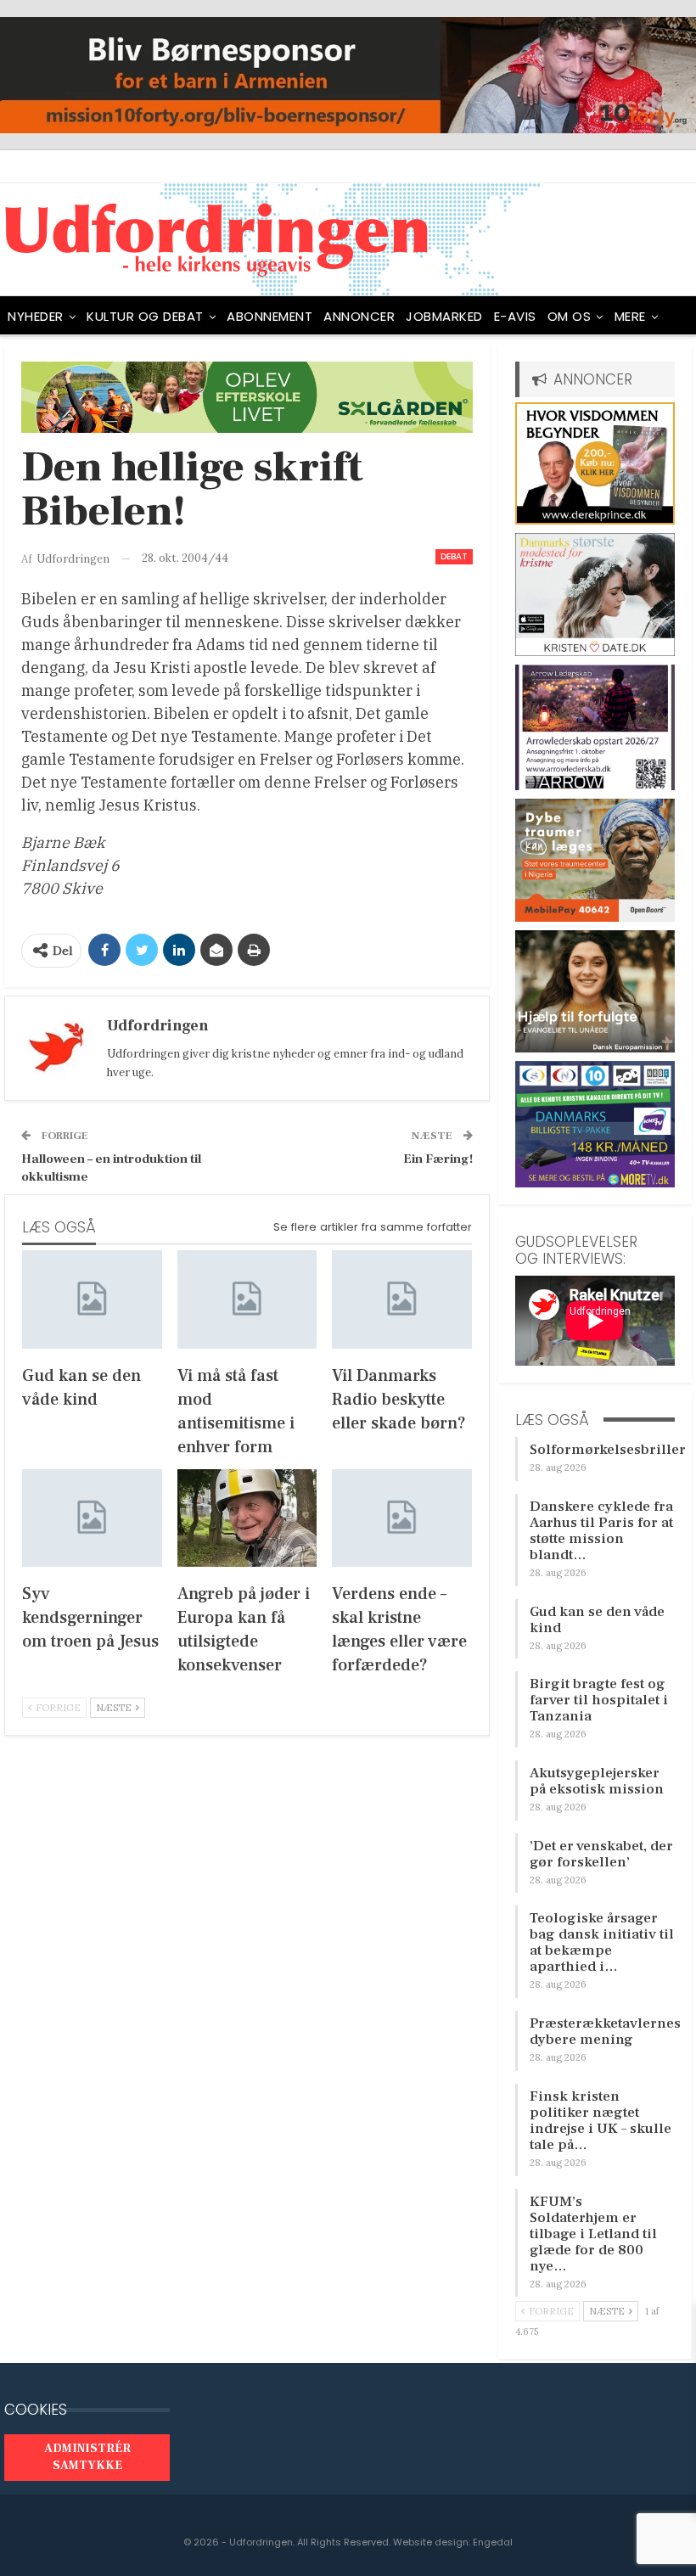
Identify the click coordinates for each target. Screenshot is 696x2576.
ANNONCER (359, 316)
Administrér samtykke (87, 2457)
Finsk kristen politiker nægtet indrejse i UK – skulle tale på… (601, 2121)
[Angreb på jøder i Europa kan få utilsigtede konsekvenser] (247, 1518)
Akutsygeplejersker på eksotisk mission (597, 1781)
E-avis (515, 316)
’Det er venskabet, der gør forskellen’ (601, 1854)
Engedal (493, 2542)
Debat (454, 556)
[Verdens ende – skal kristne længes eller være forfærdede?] (402, 1518)
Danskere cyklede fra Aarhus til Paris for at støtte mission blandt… (601, 1531)
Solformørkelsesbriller (608, 1450)
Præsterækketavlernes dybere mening (605, 2032)
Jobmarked (444, 316)
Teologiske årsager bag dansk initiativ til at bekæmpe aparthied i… (602, 1942)
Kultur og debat (145, 316)
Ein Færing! (438, 1159)
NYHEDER (36, 316)
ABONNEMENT (269, 316)
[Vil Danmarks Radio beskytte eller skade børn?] (402, 1299)
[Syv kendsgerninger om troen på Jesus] (92, 1518)
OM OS (570, 316)
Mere (630, 316)
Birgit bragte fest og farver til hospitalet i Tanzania (599, 1700)
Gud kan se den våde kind (597, 1620)
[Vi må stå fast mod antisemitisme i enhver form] (247, 1299)
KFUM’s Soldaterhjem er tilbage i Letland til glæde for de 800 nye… (593, 2234)
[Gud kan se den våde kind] (92, 1299)
